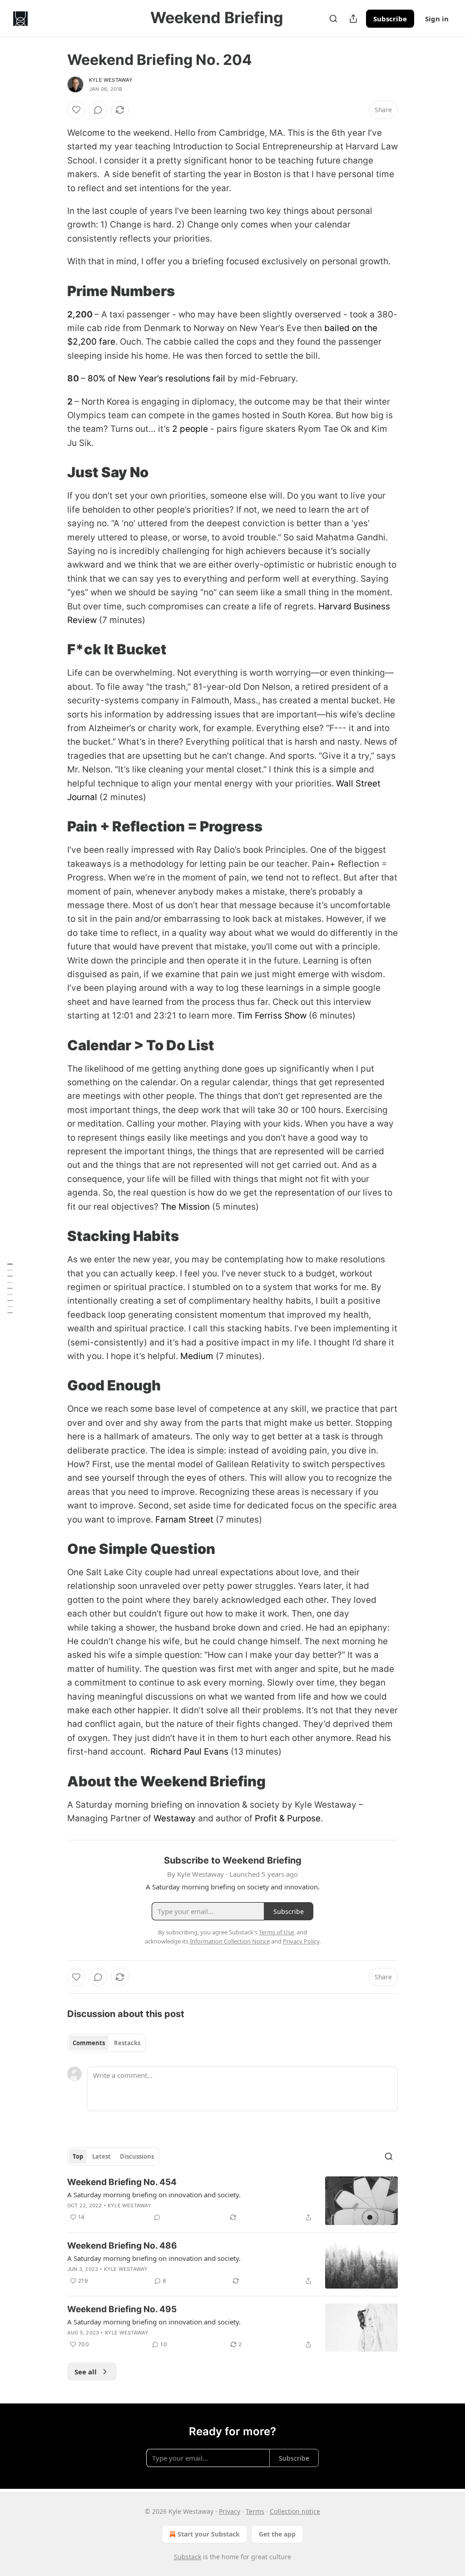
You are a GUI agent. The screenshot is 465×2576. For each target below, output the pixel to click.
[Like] (76, 110)
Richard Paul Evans (189, 1752)
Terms (255, 2511)
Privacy (230, 2511)
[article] (232, 2201)
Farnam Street (184, 1520)
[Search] (333, 19)
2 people (190, 429)
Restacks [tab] (127, 2043)
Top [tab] (78, 2156)
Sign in (437, 19)
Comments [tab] (89, 2043)
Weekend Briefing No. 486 (122, 2246)
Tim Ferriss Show (272, 1016)
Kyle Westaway (111, 80)
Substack (188, 2557)
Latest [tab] (101, 2156)
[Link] (54, 291)
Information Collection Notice (230, 1941)
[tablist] (106, 2043)
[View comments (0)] (98, 110)
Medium (197, 1356)
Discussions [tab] (137, 2156)
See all (86, 2372)
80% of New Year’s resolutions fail (156, 378)
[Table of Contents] (10, 1288)
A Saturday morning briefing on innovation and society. (154, 2195)
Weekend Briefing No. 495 (122, 2309)
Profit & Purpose (288, 1818)
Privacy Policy (301, 1941)
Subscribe (390, 19)
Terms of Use (276, 1932)
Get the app (277, 2534)
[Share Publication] (353, 19)
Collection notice (295, 2511)
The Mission (185, 1207)
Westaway (175, 1818)
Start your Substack (209, 2534)
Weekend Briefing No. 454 (122, 2182)
